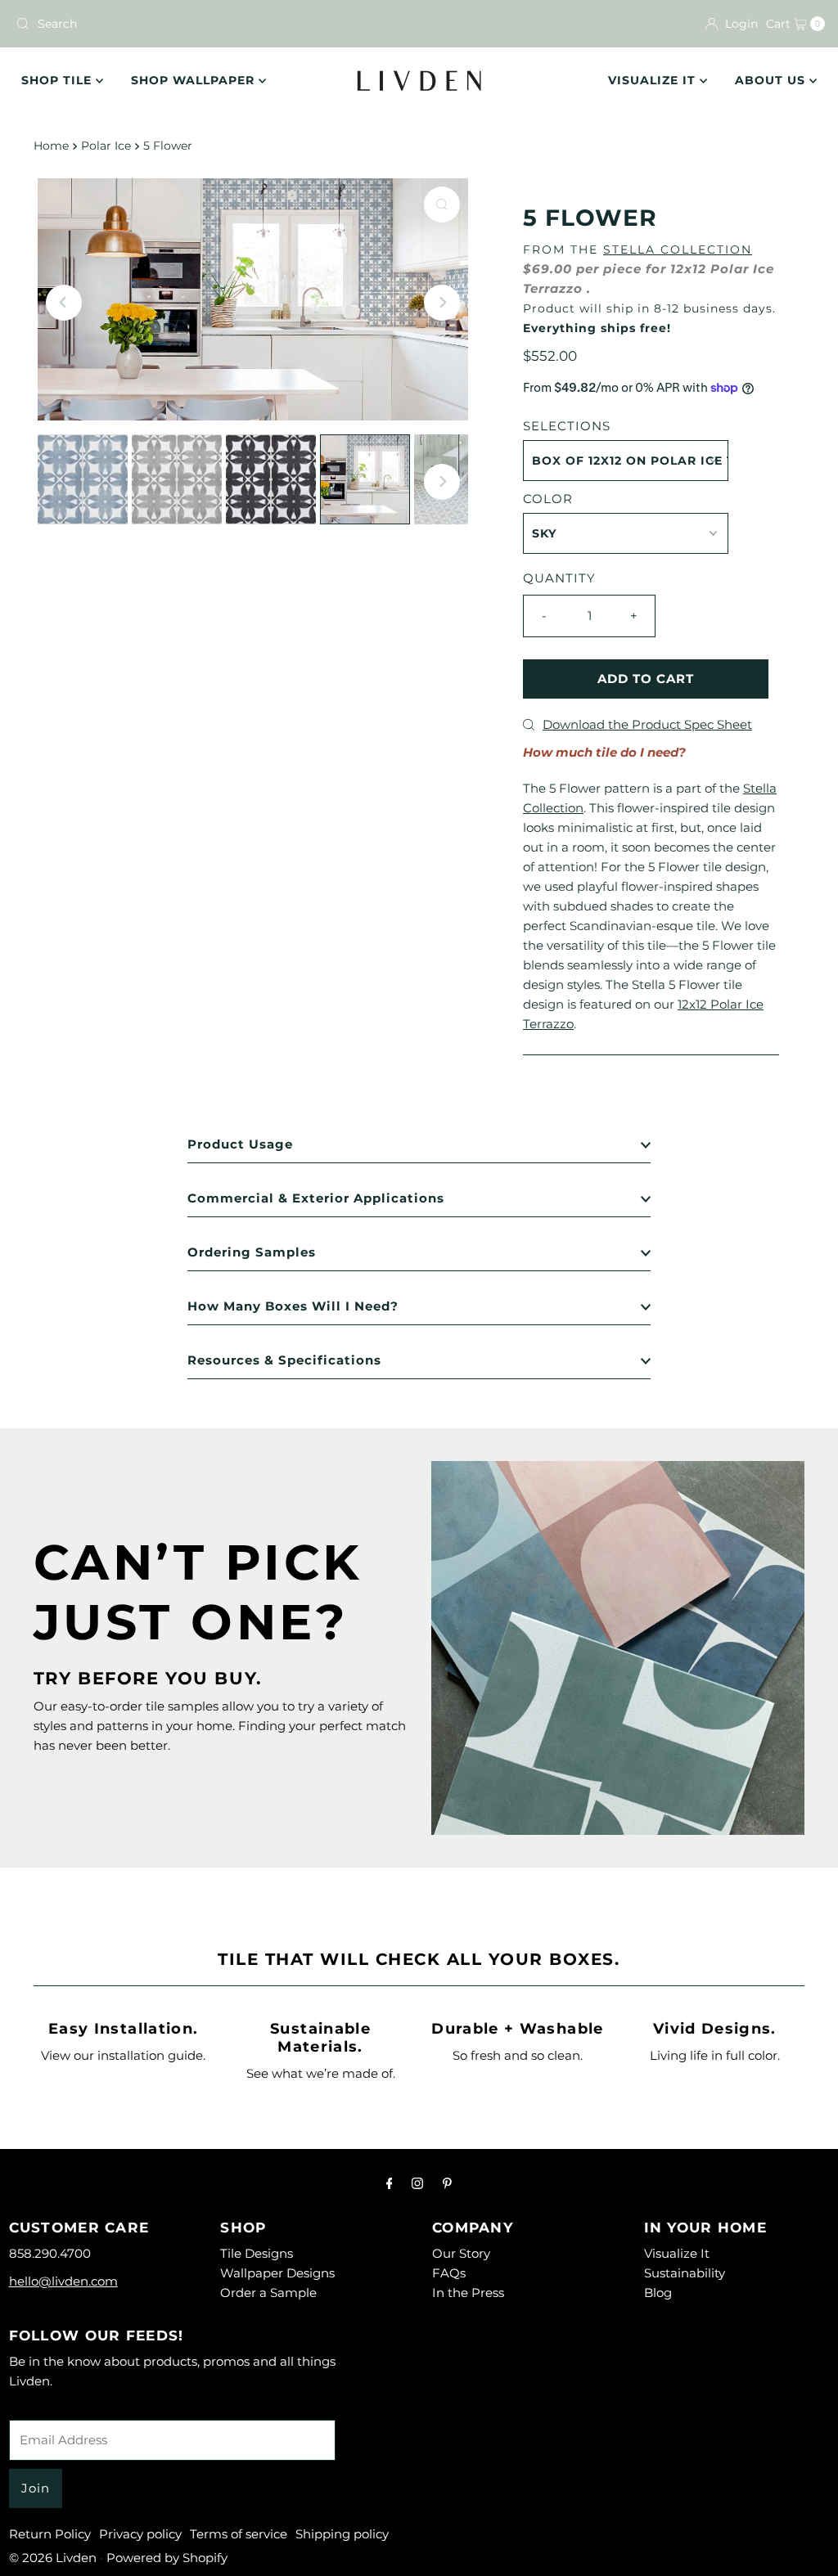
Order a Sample (268, 2293)
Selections (567, 426)
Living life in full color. (715, 2055)
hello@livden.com (63, 2281)
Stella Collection (678, 250)
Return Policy (50, 2534)
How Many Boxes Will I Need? (293, 1306)
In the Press (468, 2293)
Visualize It (654, 80)
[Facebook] (390, 2183)
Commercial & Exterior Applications (316, 1198)
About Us (772, 80)
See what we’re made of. (321, 2073)
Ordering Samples (252, 1252)
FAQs (449, 2273)
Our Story (461, 2253)
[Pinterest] (447, 2183)
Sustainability (685, 2273)
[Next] (442, 303)
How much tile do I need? (604, 752)
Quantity (559, 578)
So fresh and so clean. (518, 2055)
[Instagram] (417, 2183)
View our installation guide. (123, 2055)
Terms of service (239, 2534)
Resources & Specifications (284, 1360)
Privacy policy (140, 2534)
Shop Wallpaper (195, 80)
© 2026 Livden (53, 2558)
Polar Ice (106, 146)
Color (548, 499)
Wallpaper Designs (277, 2273)
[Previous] (64, 303)
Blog (658, 2293)
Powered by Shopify (167, 2558)
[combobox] (211, 24)
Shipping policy (342, 2534)
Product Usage (240, 1144)
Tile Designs (257, 2253)
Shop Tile (59, 80)
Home (51, 146)
